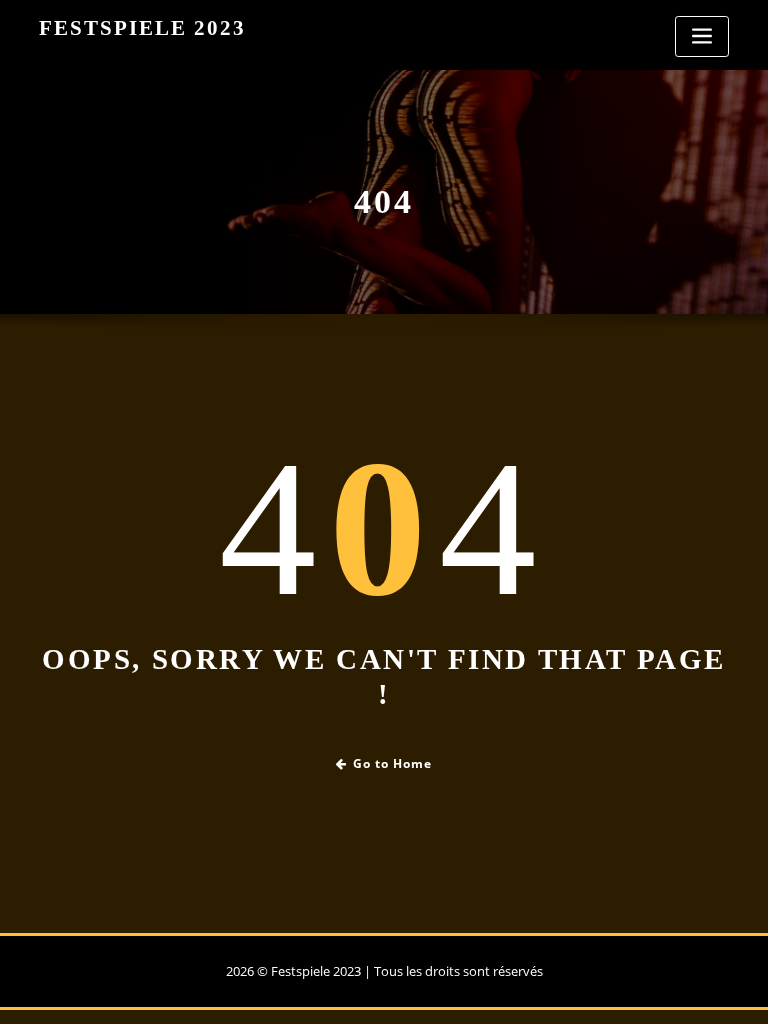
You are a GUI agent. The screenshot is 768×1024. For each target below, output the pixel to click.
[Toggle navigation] (702, 36)
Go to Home (392, 763)
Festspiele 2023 (142, 27)
